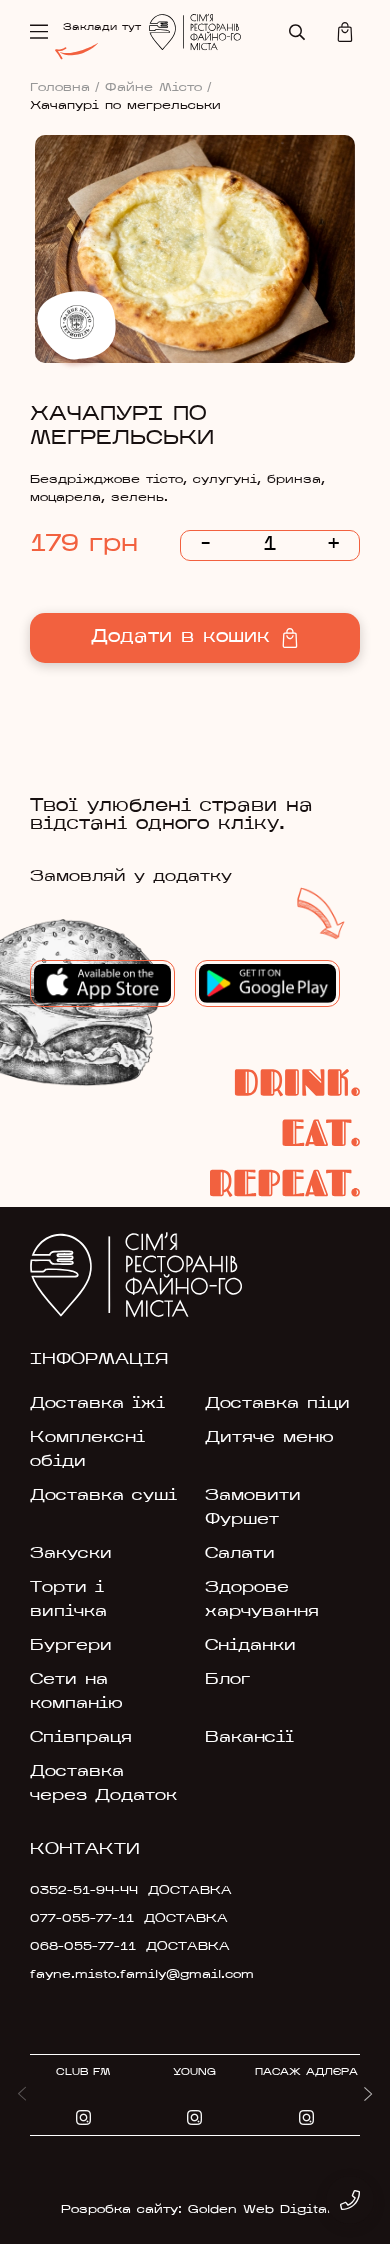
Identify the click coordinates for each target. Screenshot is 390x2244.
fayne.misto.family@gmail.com (136, 1975)
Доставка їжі (97, 1404)
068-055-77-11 (83, 1947)
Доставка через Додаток (103, 1784)
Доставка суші (103, 1496)
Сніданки (250, 1646)
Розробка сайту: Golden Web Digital (195, 2210)
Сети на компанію (76, 1692)
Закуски (71, 1554)
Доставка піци (277, 1404)
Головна (65, 88)
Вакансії (249, 1738)
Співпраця (81, 1738)
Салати (240, 1554)
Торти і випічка (68, 1600)
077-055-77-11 (82, 1919)
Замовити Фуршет (253, 1508)
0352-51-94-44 (84, 1891)
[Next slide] (368, 2095)
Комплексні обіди (87, 1450)
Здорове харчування (262, 1600)
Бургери (71, 1646)
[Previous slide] (22, 2095)
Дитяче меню (269, 1438)
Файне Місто (158, 88)
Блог (227, 1680)
